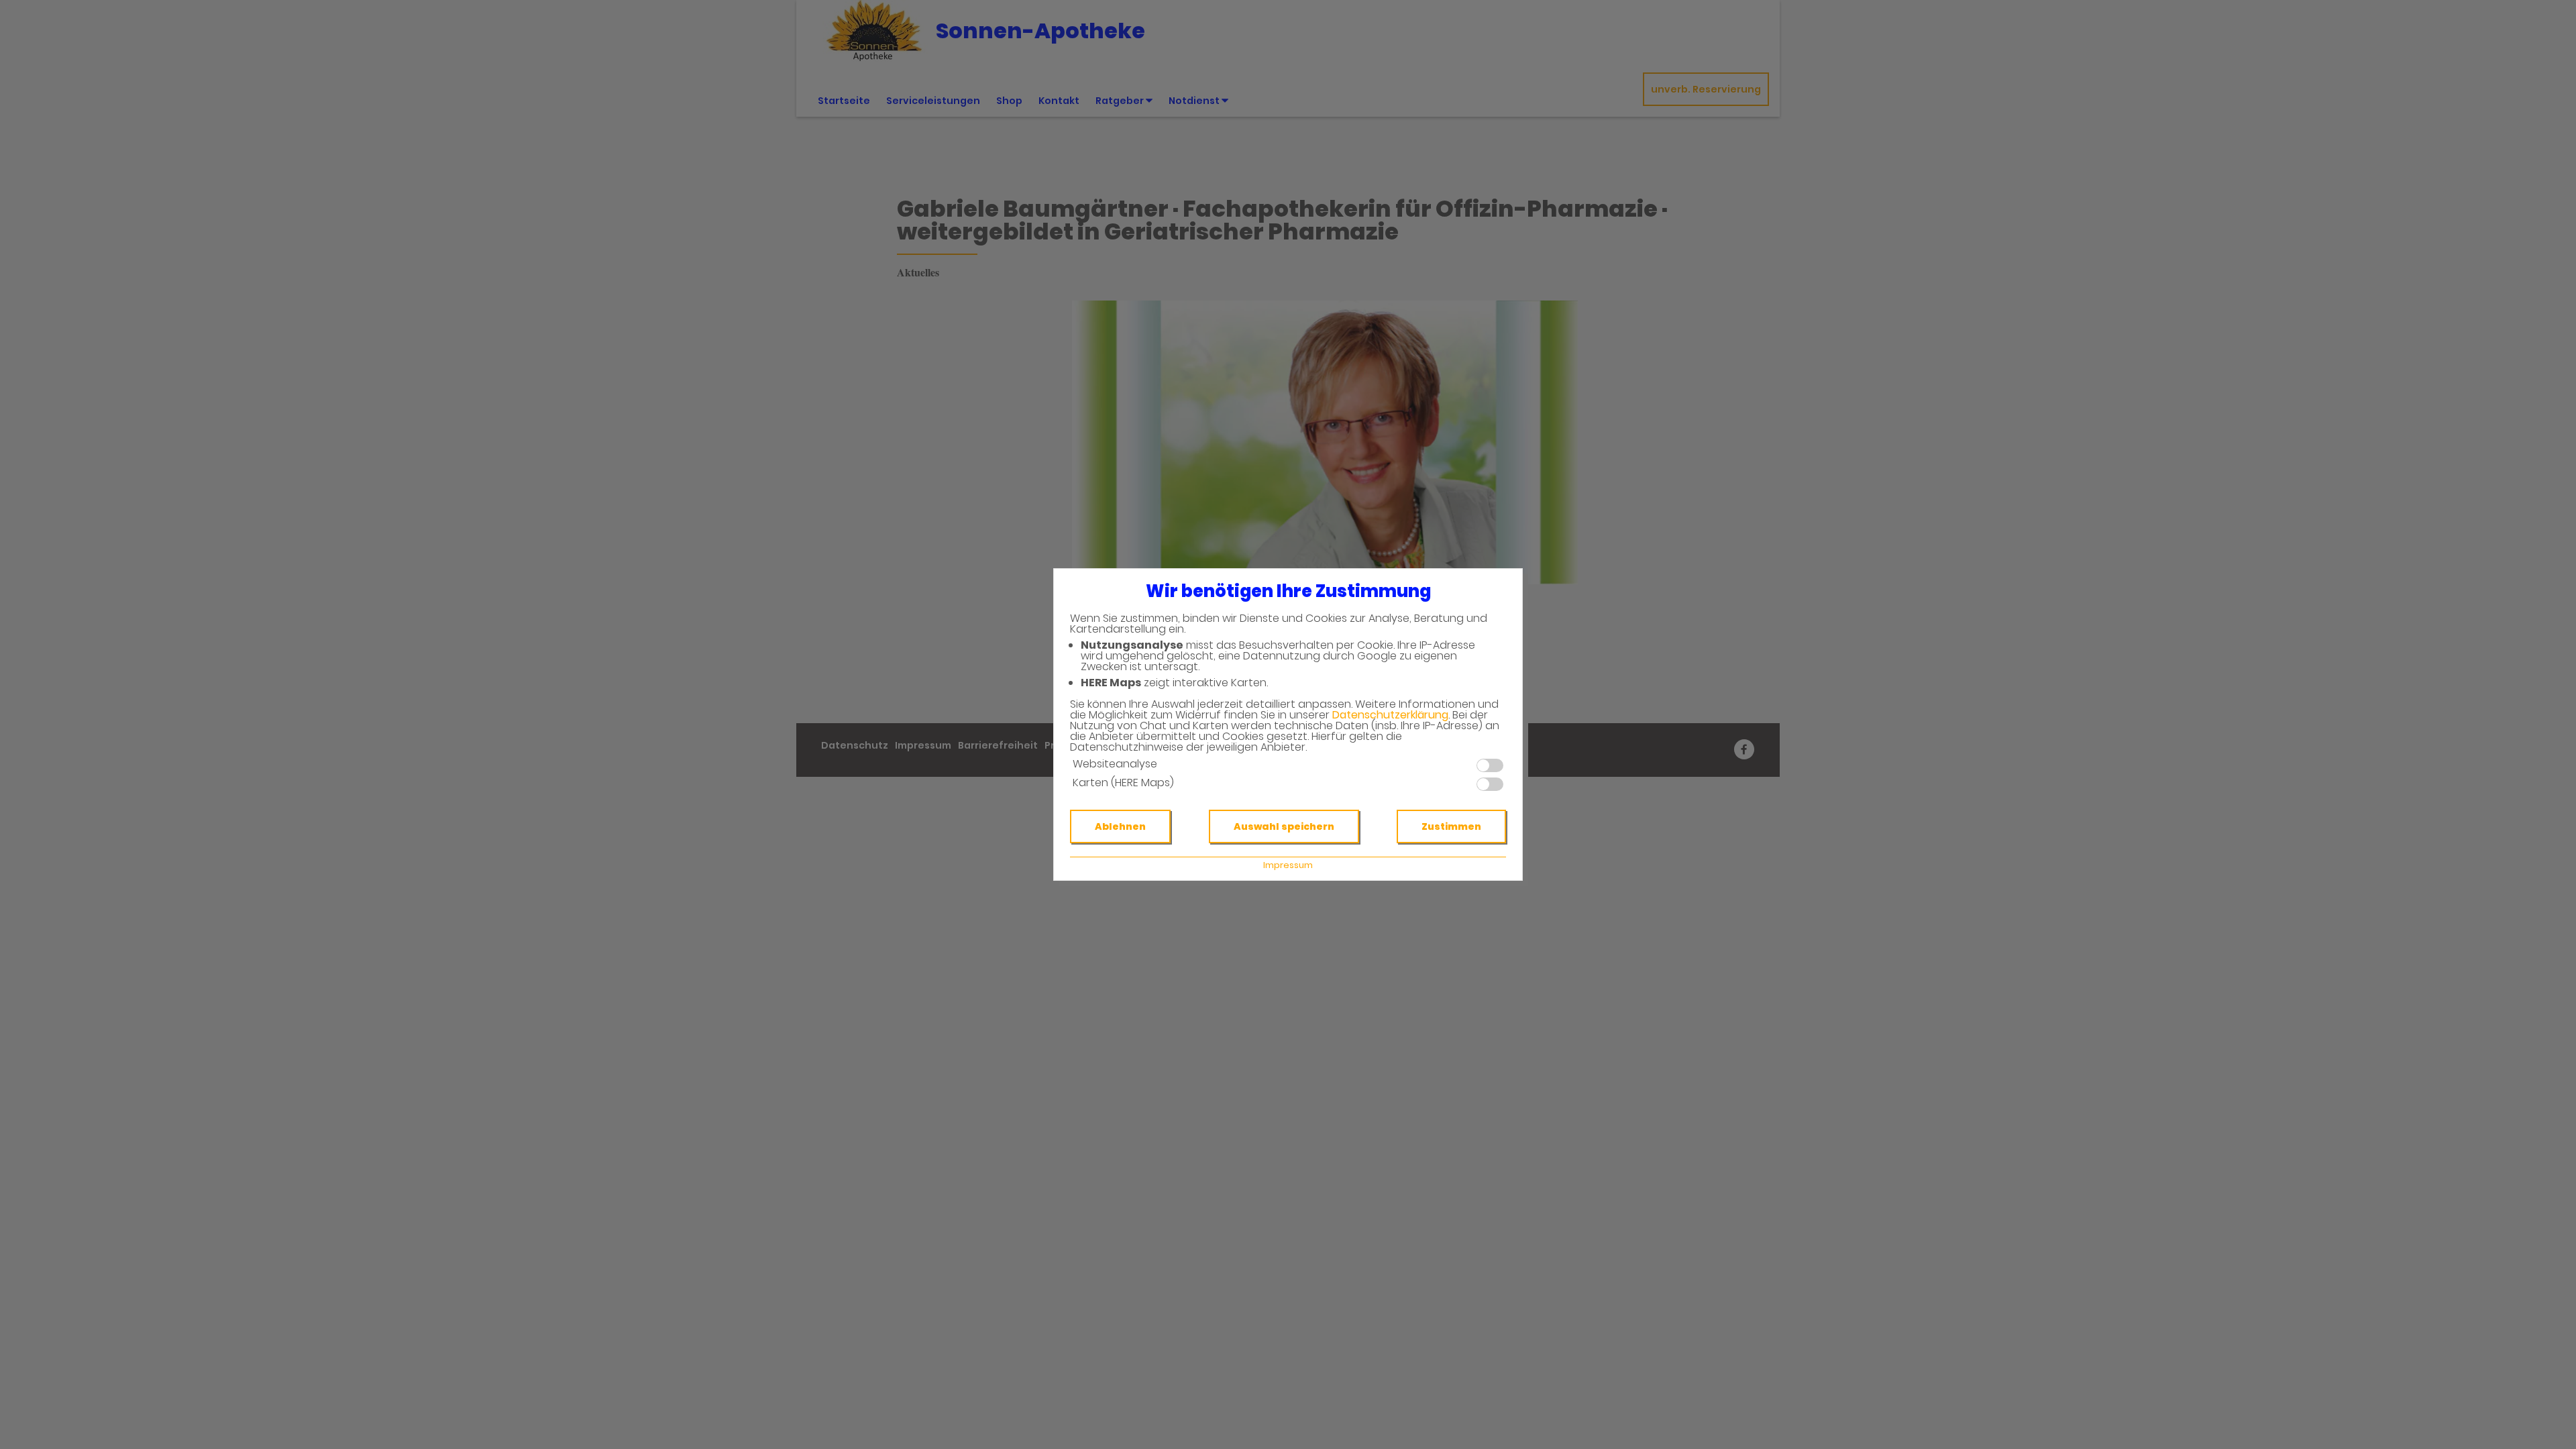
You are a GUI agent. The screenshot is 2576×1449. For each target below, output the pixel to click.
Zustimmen (1451, 826)
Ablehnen (1120, 826)
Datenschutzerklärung (1390, 715)
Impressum (1288, 865)
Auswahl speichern (1284, 826)
